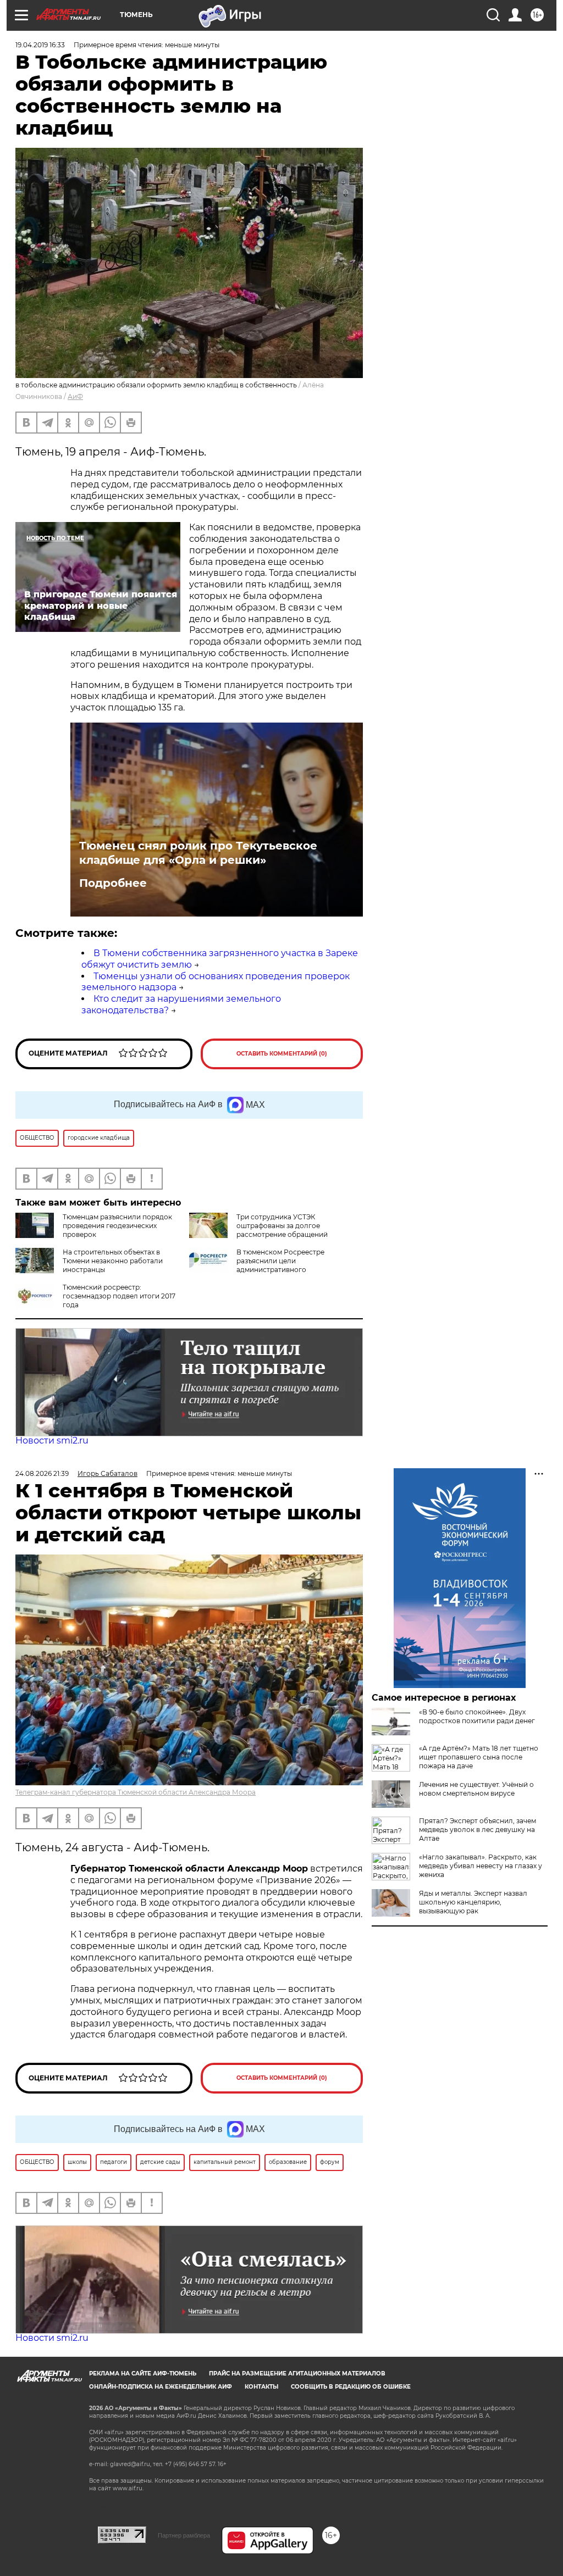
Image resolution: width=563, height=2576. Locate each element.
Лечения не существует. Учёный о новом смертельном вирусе (476, 1789)
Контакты (261, 2387)
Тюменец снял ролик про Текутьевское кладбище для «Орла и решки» (198, 853)
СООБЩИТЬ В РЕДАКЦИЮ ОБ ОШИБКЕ (351, 2387)
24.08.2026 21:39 (42, 1473)
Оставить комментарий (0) (282, 1054)
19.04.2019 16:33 (40, 45)
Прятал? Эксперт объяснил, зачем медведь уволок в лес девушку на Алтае (478, 1830)
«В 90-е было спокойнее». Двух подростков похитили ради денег (477, 1716)
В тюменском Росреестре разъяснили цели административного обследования (257, 1265)
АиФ (75, 396)
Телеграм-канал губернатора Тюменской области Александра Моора (136, 1792)
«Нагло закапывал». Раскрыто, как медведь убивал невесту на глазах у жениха (481, 1866)
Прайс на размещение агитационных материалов (297, 2374)
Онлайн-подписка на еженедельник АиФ (161, 2387)
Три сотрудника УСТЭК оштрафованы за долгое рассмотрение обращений (282, 1226)
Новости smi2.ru (52, 1440)
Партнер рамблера (184, 2535)
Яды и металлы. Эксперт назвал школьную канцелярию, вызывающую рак (473, 1902)
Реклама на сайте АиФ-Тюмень (143, 2374)
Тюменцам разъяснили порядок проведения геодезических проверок (117, 1226)
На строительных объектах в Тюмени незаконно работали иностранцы (113, 1261)
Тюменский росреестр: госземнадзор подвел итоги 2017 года (119, 1296)
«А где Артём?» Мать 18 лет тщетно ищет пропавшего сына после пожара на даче (479, 1757)
